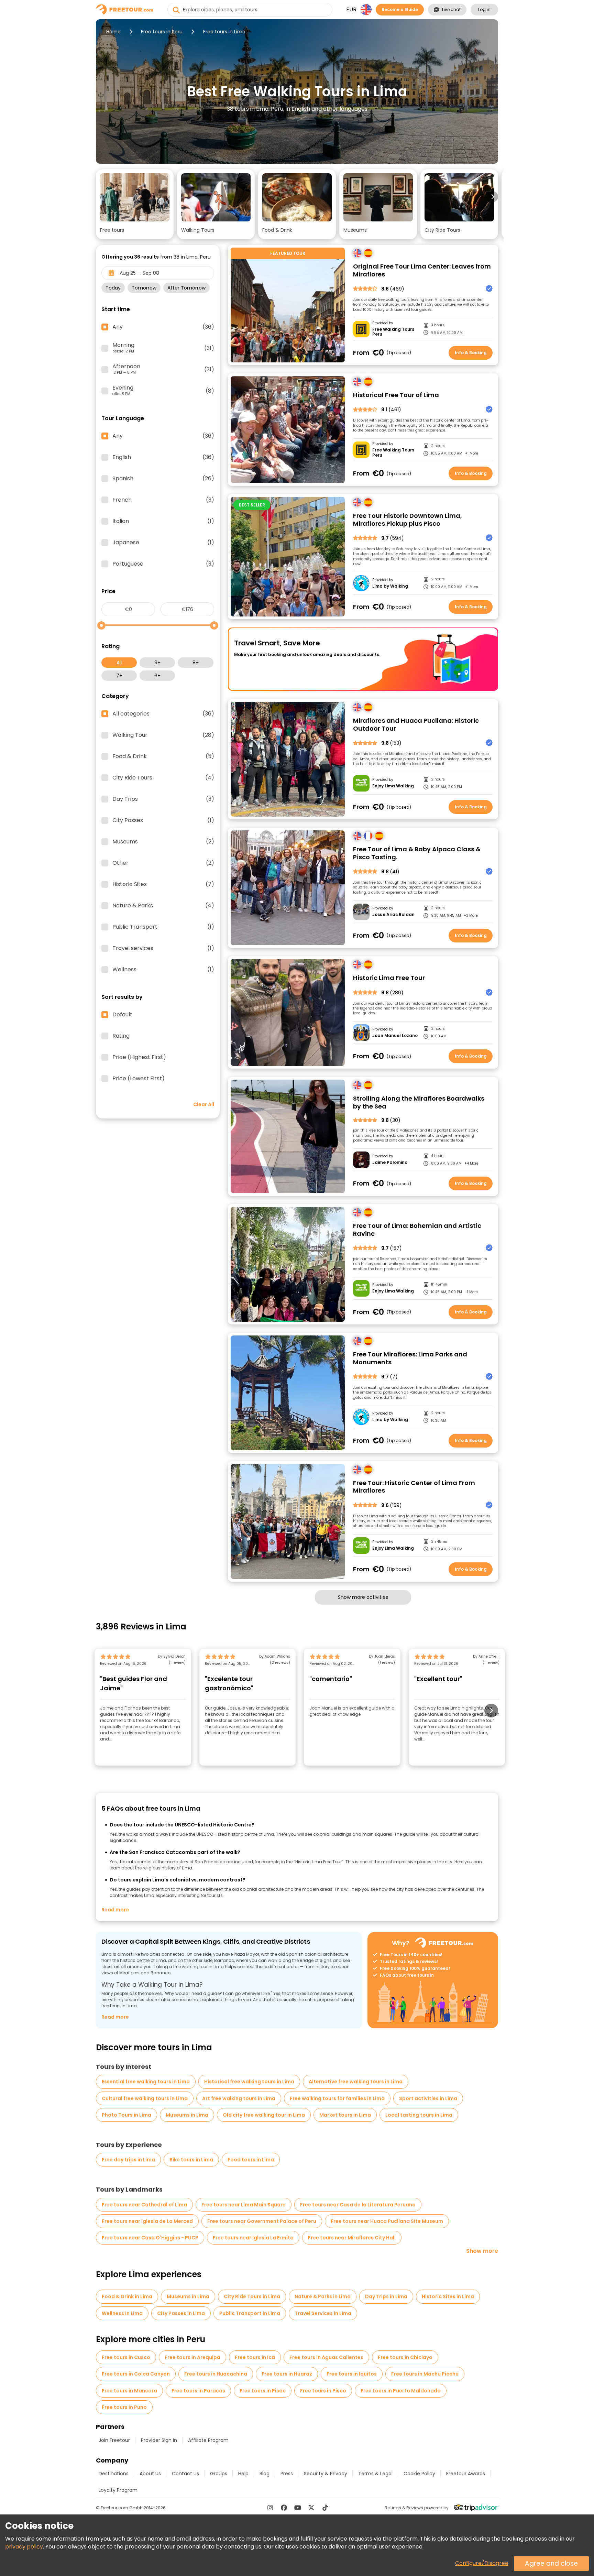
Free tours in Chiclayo (405, 2357)
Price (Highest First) (139, 1057)
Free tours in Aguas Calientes (326, 2357)
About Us (150, 2474)
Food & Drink (163, 756)
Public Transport (163, 927)
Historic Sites (163, 884)
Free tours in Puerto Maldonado (401, 2391)
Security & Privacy (326, 2474)
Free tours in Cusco (126, 2357)
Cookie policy (419, 2474)
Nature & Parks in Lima (323, 2296)
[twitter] (311, 2508)
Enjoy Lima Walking (393, 786)
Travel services (163, 948)
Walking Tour (163, 735)
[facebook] (284, 2508)
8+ (196, 663)
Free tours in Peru (162, 32)
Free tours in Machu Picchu (425, 2374)
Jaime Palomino (390, 1163)
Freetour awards (466, 2474)
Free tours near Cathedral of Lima (144, 2205)
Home (113, 32)
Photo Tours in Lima (126, 2115)
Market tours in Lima (345, 2115)
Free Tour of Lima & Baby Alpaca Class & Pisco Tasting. (417, 853)
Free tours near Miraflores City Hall (352, 2238)
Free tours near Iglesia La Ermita (253, 2238)
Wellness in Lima (122, 2313)
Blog (265, 2474)
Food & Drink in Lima (127, 2296)
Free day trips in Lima (128, 2160)
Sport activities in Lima (428, 2098)
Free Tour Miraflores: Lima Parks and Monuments (410, 1358)
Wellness (163, 970)
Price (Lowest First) (139, 1079)
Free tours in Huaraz (287, 2374)
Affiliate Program (208, 2440)
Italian (163, 521)
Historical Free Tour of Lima (396, 395)
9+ (157, 663)
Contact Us (185, 2474)
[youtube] (298, 2508)
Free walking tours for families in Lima (337, 2098)
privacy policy (24, 2547)
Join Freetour (114, 2440)
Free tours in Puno (124, 2407)
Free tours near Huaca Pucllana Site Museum (387, 2221)
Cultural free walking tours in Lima (145, 2098)
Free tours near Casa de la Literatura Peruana (358, 2205)
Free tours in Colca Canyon (136, 2374)
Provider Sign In (159, 2440)
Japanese (163, 543)
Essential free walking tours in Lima (146, 2082)
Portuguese (163, 564)
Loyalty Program (118, 2490)
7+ (119, 676)
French (163, 500)
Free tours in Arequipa (192, 2357)
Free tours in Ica (255, 2357)
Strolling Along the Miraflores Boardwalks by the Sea (419, 1103)
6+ (157, 676)
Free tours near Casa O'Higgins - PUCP (150, 2238)
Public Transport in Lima (250, 2313)
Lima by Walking (390, 586)
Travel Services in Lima (323, 2313)
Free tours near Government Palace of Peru (262, 2221)
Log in (484, 9)
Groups (219, 2474)
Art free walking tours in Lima (239, 2098)
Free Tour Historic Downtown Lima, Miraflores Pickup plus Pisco (408, 520)
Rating (121, 1036)
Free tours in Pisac (263, 2391)
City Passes (163, 820)
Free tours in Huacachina (216, 2374)
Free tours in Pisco (323, 2391)
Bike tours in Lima (191, 2160)
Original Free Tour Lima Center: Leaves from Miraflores (422, 270)
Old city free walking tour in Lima (264, 2115)
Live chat (451, 9)
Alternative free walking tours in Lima (356, 2082)
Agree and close (551, 2563)
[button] (135, 204)
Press (287, 2474)
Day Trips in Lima (386, 2296)
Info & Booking (471, 353)
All (119, 663)
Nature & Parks (163, 906)
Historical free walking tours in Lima (249, 2082)
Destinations (114, 2474)
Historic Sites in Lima (448, 2296)
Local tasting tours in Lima (419, 2115)
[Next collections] (493, 197)
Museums (163, 842)
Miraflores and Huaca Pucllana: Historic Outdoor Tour (416, 725)
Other (163, 863)
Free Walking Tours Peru (393, 332)
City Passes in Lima (181, 2313)
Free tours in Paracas (198, 2391)
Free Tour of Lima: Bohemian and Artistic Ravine (417, 1230)
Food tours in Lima (251, 2160)
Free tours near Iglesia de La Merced (147, 2221)
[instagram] (270, 2508)
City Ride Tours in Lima (252, 2296)
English (163, 457)
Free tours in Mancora (129, 2391)
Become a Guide (400, 9)
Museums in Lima (187, 2115)
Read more (115, 1910)
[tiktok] (325, 2508)
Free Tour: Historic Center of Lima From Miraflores (414, 1487)
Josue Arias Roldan (393, 915)
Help (243, 2474)
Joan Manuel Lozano (395, 1036)
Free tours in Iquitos (352, 2374)
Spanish (163, 479)
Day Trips (163, 799)
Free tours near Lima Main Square (244, 2205)
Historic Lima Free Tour (389, 978)
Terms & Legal (375, 2474)
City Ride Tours (163, 778)
